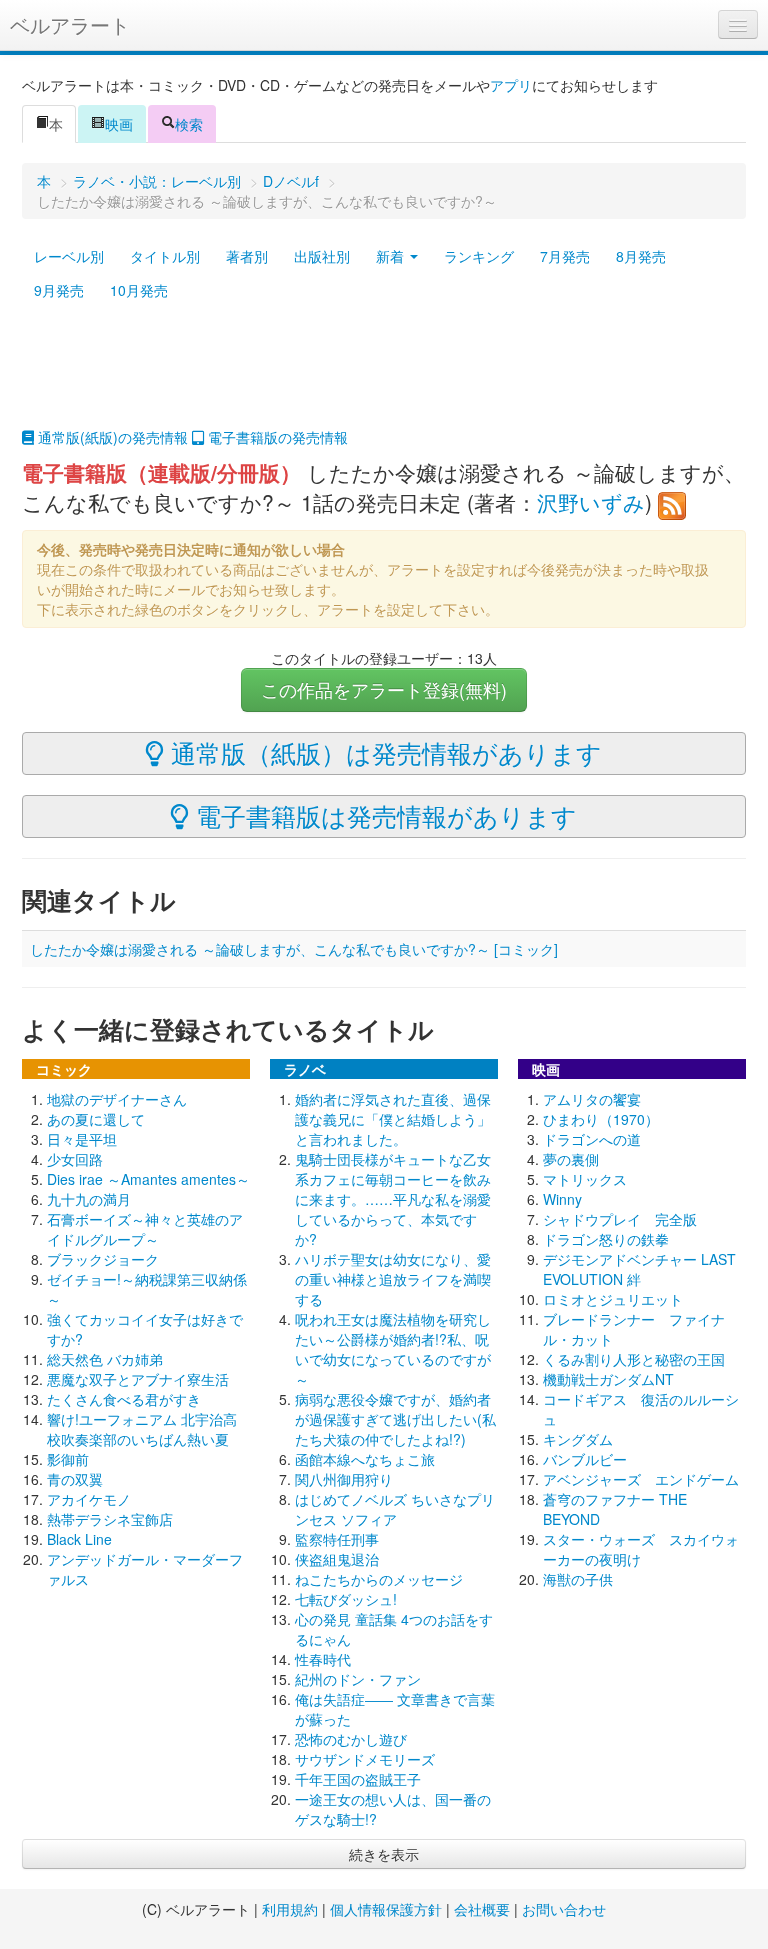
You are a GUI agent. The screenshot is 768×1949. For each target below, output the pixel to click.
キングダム (578, 1439)
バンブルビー (585, 1459)
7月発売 (565, 256)
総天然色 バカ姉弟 (105, 1359)
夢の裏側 (571, 1159)
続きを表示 (384, 1854)
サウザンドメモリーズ (365, 1759)
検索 (189, 124)
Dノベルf (291, 181)
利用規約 (290, 1909)
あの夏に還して (96, 1119)
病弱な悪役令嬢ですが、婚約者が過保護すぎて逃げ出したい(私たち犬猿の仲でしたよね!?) (395, 1419)
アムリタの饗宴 (592, 1099)
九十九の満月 (89, 1199)
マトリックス (585, 1179)
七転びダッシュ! (346, 1599)
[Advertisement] (384, 377)
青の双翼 (75, 1479)
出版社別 (322, 256)
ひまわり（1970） (601, 1119)
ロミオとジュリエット (613, 1299)
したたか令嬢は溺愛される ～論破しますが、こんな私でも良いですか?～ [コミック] (294, 949)
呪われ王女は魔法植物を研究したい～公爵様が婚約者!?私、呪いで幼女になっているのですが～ (393, 1349)
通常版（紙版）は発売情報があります (383, 752)
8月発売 (641, 256)
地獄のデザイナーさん (117, 1099)
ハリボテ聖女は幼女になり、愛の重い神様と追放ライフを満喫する (393, 1279)
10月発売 (139, 290)
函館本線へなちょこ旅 (365, 1459)
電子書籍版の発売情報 (276, 437)
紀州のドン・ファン (358, 1679)
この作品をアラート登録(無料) (384, 689)
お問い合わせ (564, 1909)
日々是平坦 (82, 1139)
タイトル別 (165, 256)
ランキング (479, 256)
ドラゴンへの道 (592, 1139)
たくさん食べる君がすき (124, 1399)
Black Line (79, 1539)
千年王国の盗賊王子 (358, 1779)
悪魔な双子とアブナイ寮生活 (138, 1379)
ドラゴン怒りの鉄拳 (606, 1239)
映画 (119, 124)
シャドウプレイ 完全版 (620, 1219)
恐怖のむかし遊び (351, 1739)
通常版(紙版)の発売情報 (111, 437)
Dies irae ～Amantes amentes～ (148, 1179)
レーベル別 (69, 256)
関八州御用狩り (344, 1479)
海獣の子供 (578, 1579)
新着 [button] (392, 256)
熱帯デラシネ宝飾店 (110, 1519)
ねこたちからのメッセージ (379, 1579)
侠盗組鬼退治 (337, 1559)
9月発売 (59, 290)
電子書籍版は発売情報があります (383, 815)
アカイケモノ (89, 1499)
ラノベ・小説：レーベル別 (157, 181)
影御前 (68, 1459)
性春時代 (323, 1659)
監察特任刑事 (337, 1539)
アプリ (511, 85)
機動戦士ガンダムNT (608, 1379)
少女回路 (75, 1159)
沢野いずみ (591, 502)
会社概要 (482, 1909)
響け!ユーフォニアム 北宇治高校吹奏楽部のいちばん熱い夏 (142, 1429)
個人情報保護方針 (386, 1909)
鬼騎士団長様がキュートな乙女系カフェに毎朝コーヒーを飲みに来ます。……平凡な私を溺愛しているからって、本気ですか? (393, 1199)
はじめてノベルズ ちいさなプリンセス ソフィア (395, 1509)
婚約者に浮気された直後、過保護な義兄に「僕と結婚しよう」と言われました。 (393, 1119)
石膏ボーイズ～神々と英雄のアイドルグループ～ (145, 1229)
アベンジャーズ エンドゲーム (641, 1479)
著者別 (247, 256)
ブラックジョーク (103, 1259)
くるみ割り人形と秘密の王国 (634, 1359)
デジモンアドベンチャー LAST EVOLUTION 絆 (639, 1269)
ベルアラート (70, 24)
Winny (562, 1199)
